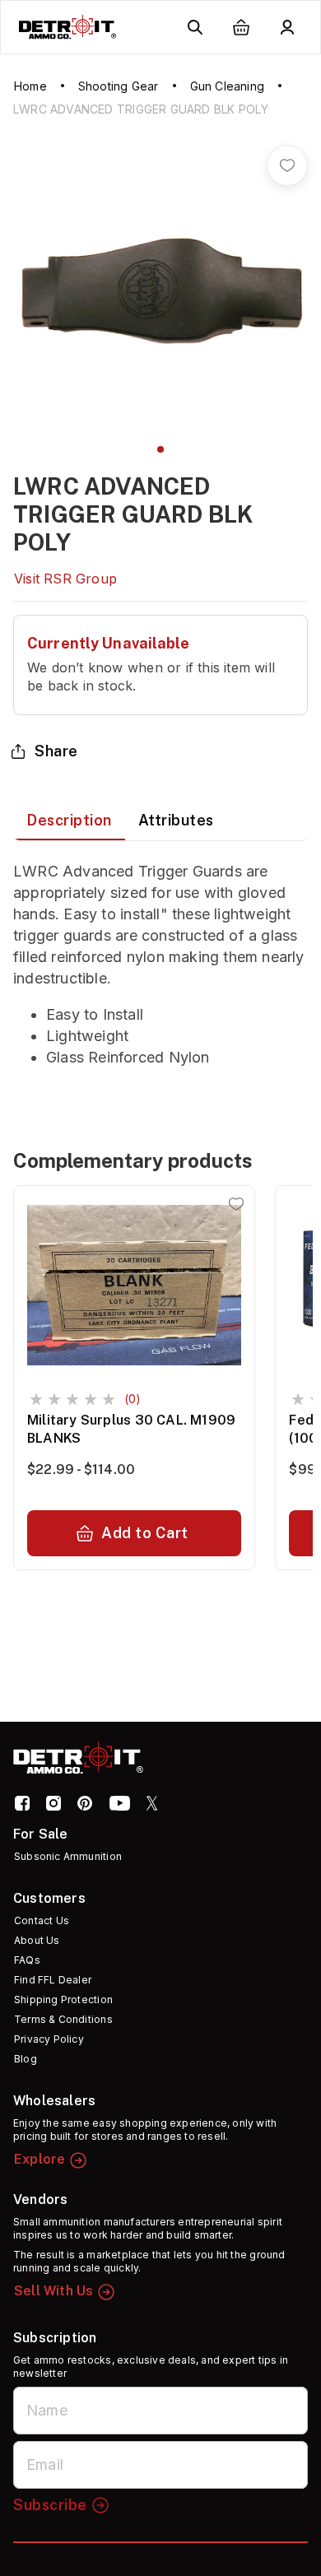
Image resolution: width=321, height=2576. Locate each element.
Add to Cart (145, 1533)
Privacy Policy (49, 2039)
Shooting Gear (119, 86)
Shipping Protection (63, 1999)
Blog (26, 2059)
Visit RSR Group (65, 579)
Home (30, 86)
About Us (37, 1940)
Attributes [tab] (176, 820)
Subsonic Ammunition (68, 1856)
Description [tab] (69, 820)
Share (56, 751)
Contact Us (42, 1920)
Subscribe (50, 2505)
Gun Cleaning (227, 86)
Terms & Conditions (63, 2019)
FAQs (27, 1960)
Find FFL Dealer (53, 1980)
